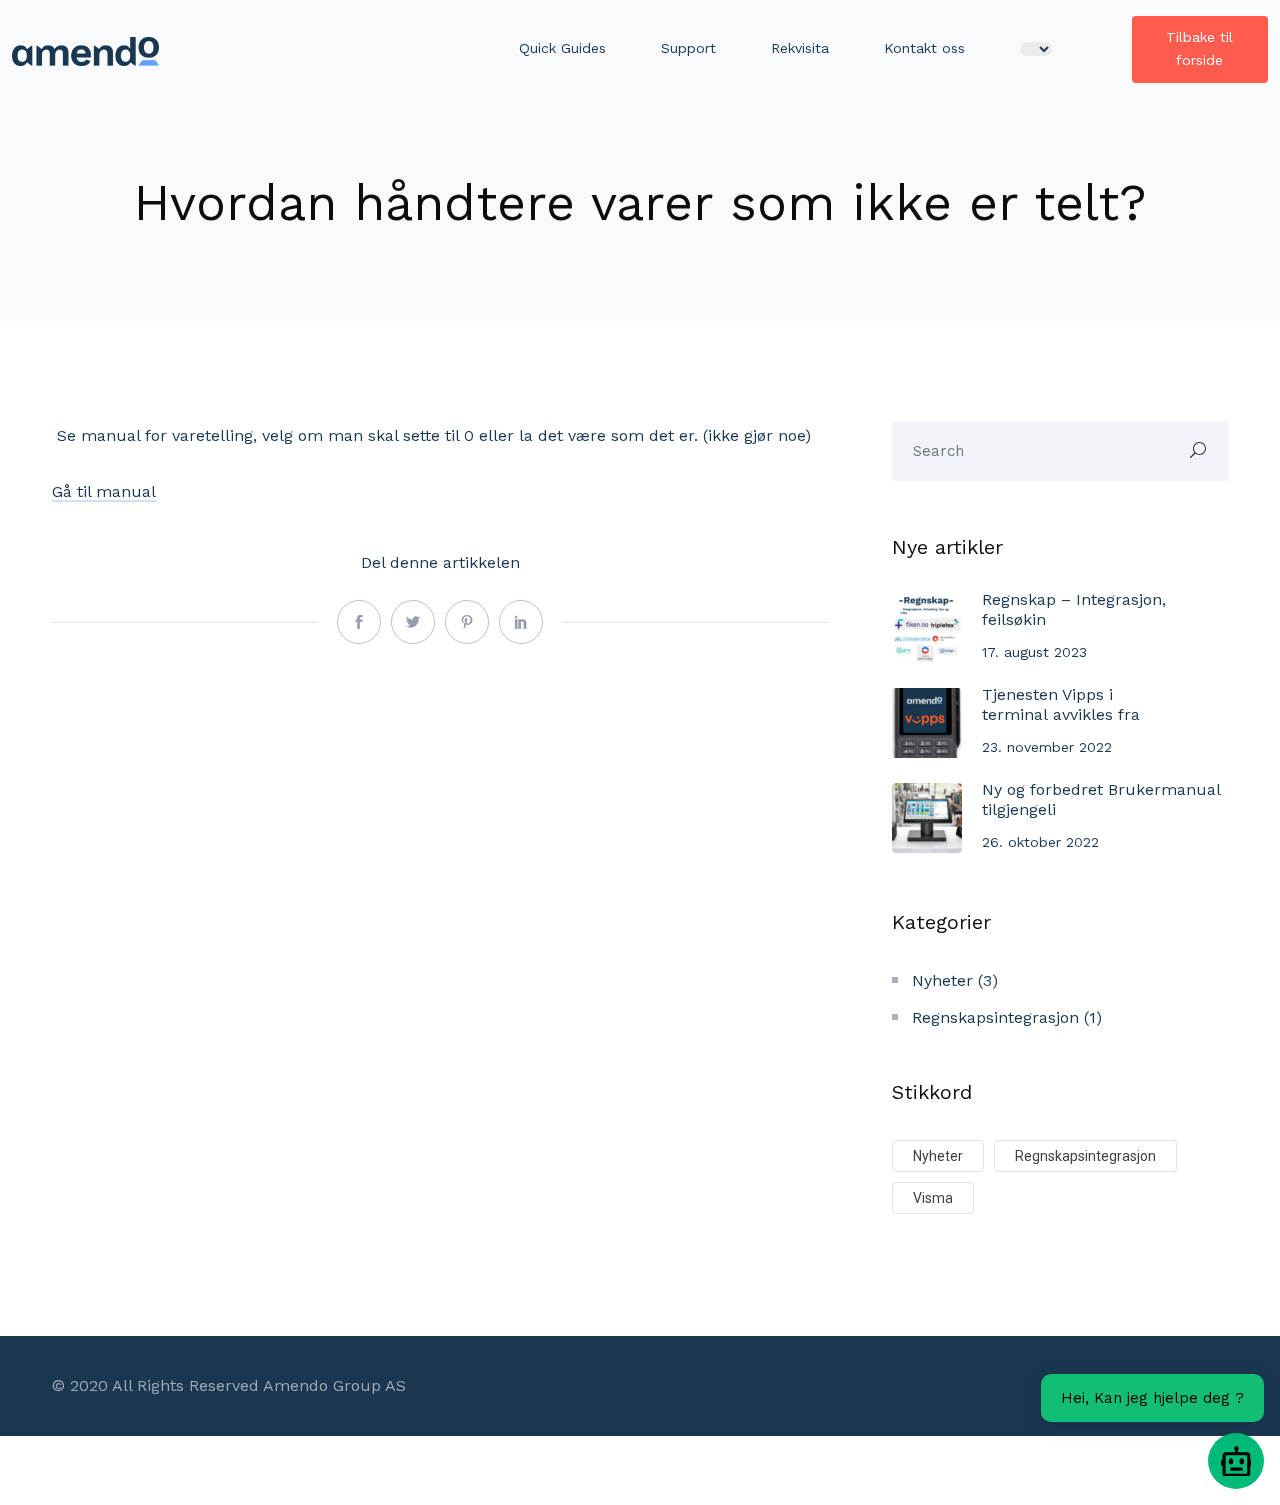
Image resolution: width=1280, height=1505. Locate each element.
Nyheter (942, 980)
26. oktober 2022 (1040, 842)
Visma (933, 1198)
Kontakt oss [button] (924, 48)
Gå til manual (104, 491)
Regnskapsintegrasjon (995, 1017)
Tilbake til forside (1199, 49)
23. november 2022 (1047, 747)
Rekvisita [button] (800, 48)
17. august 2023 (1034, 652)
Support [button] (688, 48)
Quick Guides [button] (562, 48)
